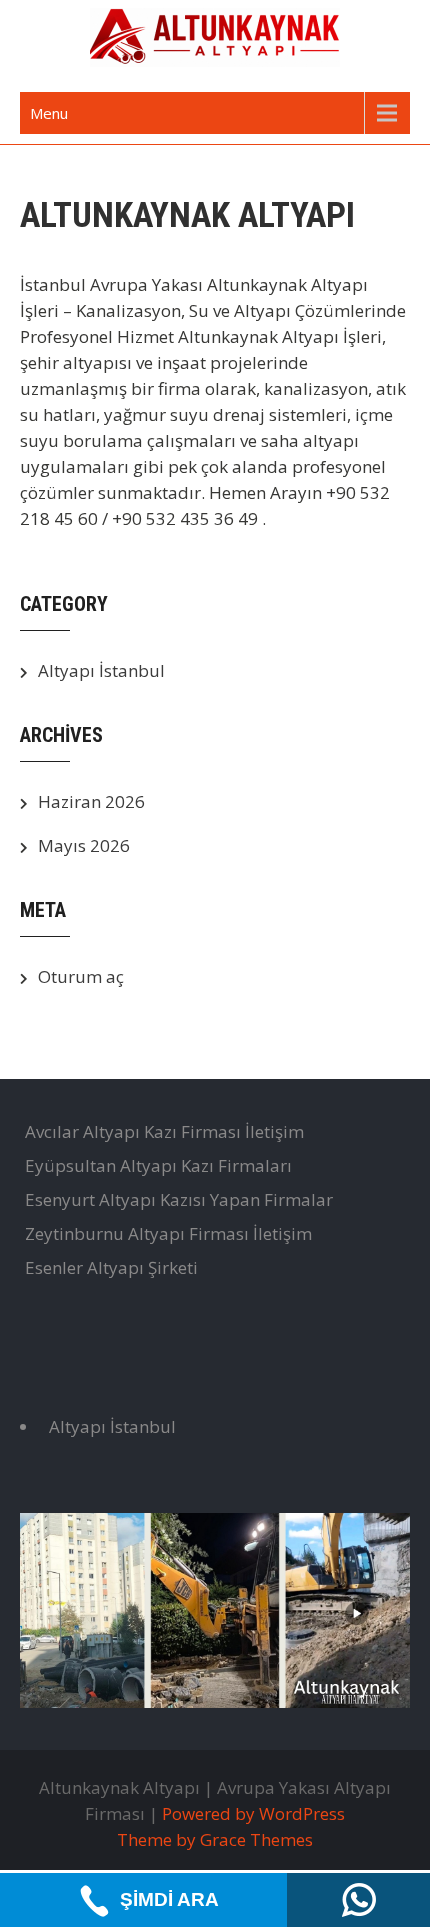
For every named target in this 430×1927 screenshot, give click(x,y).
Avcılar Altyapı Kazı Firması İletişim (164, 1131)
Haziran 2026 (91, 801)
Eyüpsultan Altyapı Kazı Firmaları (158, 1165)
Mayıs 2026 (84, 845)
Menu (49, 113)
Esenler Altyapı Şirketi (111, 1267)
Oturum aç (81, 976)
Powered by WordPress (253, 1813)
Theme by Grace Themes (215, 1839)
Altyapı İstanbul (101, 670)
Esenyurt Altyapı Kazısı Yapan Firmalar (179, 1199)
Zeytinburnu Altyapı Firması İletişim (168, 1233)
